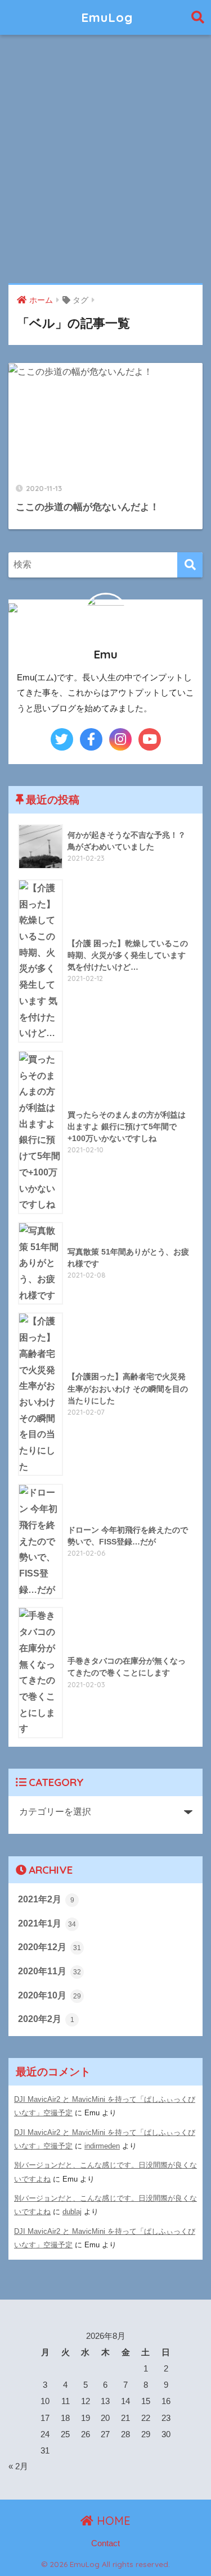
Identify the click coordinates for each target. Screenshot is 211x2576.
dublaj (72, 2212)
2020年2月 (46, 2019)
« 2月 (18, 2466)
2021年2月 (46, 1899)
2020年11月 (50, 1971)
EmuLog (107, 17)
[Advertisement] (105, 160)
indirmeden (102, 2146)
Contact (105, 2543)
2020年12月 (50, 1947)
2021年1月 (47, 1923)
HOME (112, 2521)
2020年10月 (50, 1995)
